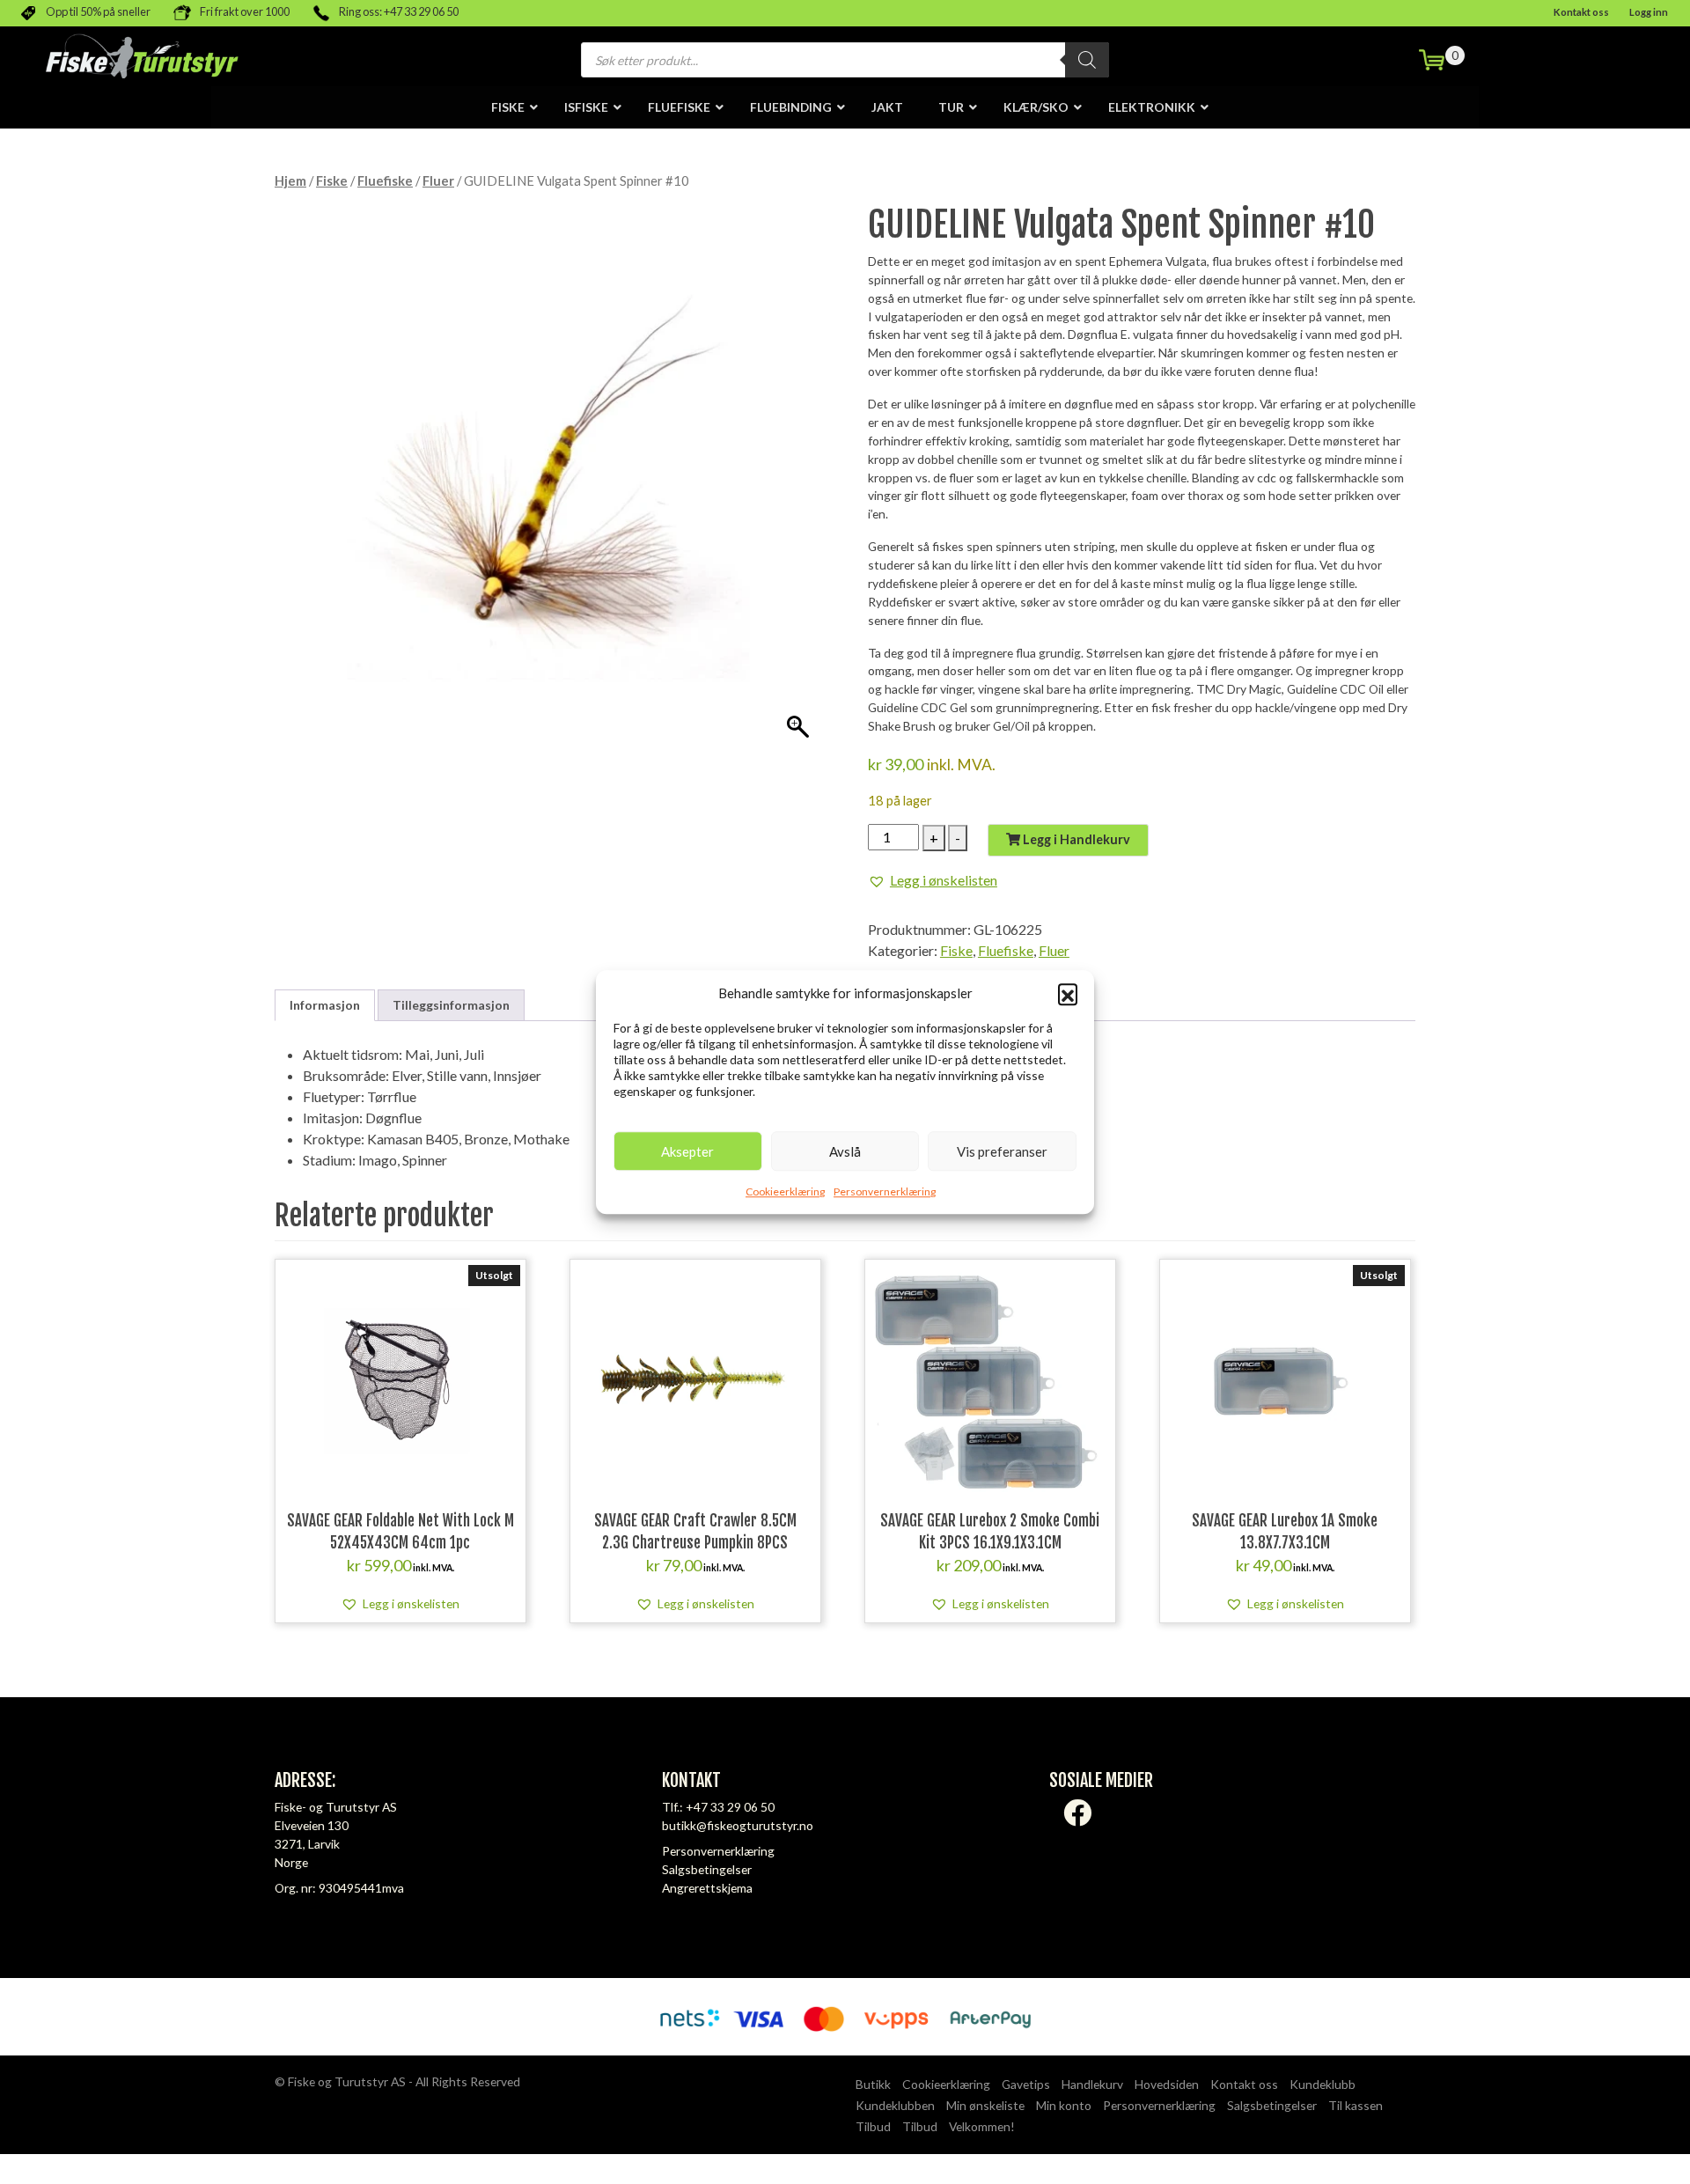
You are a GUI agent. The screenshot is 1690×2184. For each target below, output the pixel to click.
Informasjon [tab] (325, 1005)
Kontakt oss (1581, 12)
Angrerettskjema (707, 1888)
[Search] (1087, 60)
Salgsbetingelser (707, 1869)
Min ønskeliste (985, 2105)
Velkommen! (982, 2126)
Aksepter (687, 1151)
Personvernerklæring (885, 1191)
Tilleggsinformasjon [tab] (451, 1005)
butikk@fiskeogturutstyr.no (738, 1825)
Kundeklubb (1323, 2084)
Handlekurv (1092, 2084)
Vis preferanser (1002, 1151)
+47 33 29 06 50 (730, 1807)
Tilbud (873, 2126)
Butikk (873, 2084)
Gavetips (1026, 2084)
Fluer (438, 180)
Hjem (290, 180)
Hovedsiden (1167, 2084)
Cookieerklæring (785, 1191)
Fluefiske (385, 180)
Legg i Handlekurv (1075, 839)
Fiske (332, 180)
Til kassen (1356, 2105)
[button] (1068, 993)
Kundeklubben (895, 2105)
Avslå (845, 1151)
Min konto (1064, 2105)
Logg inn (1649, 12)
